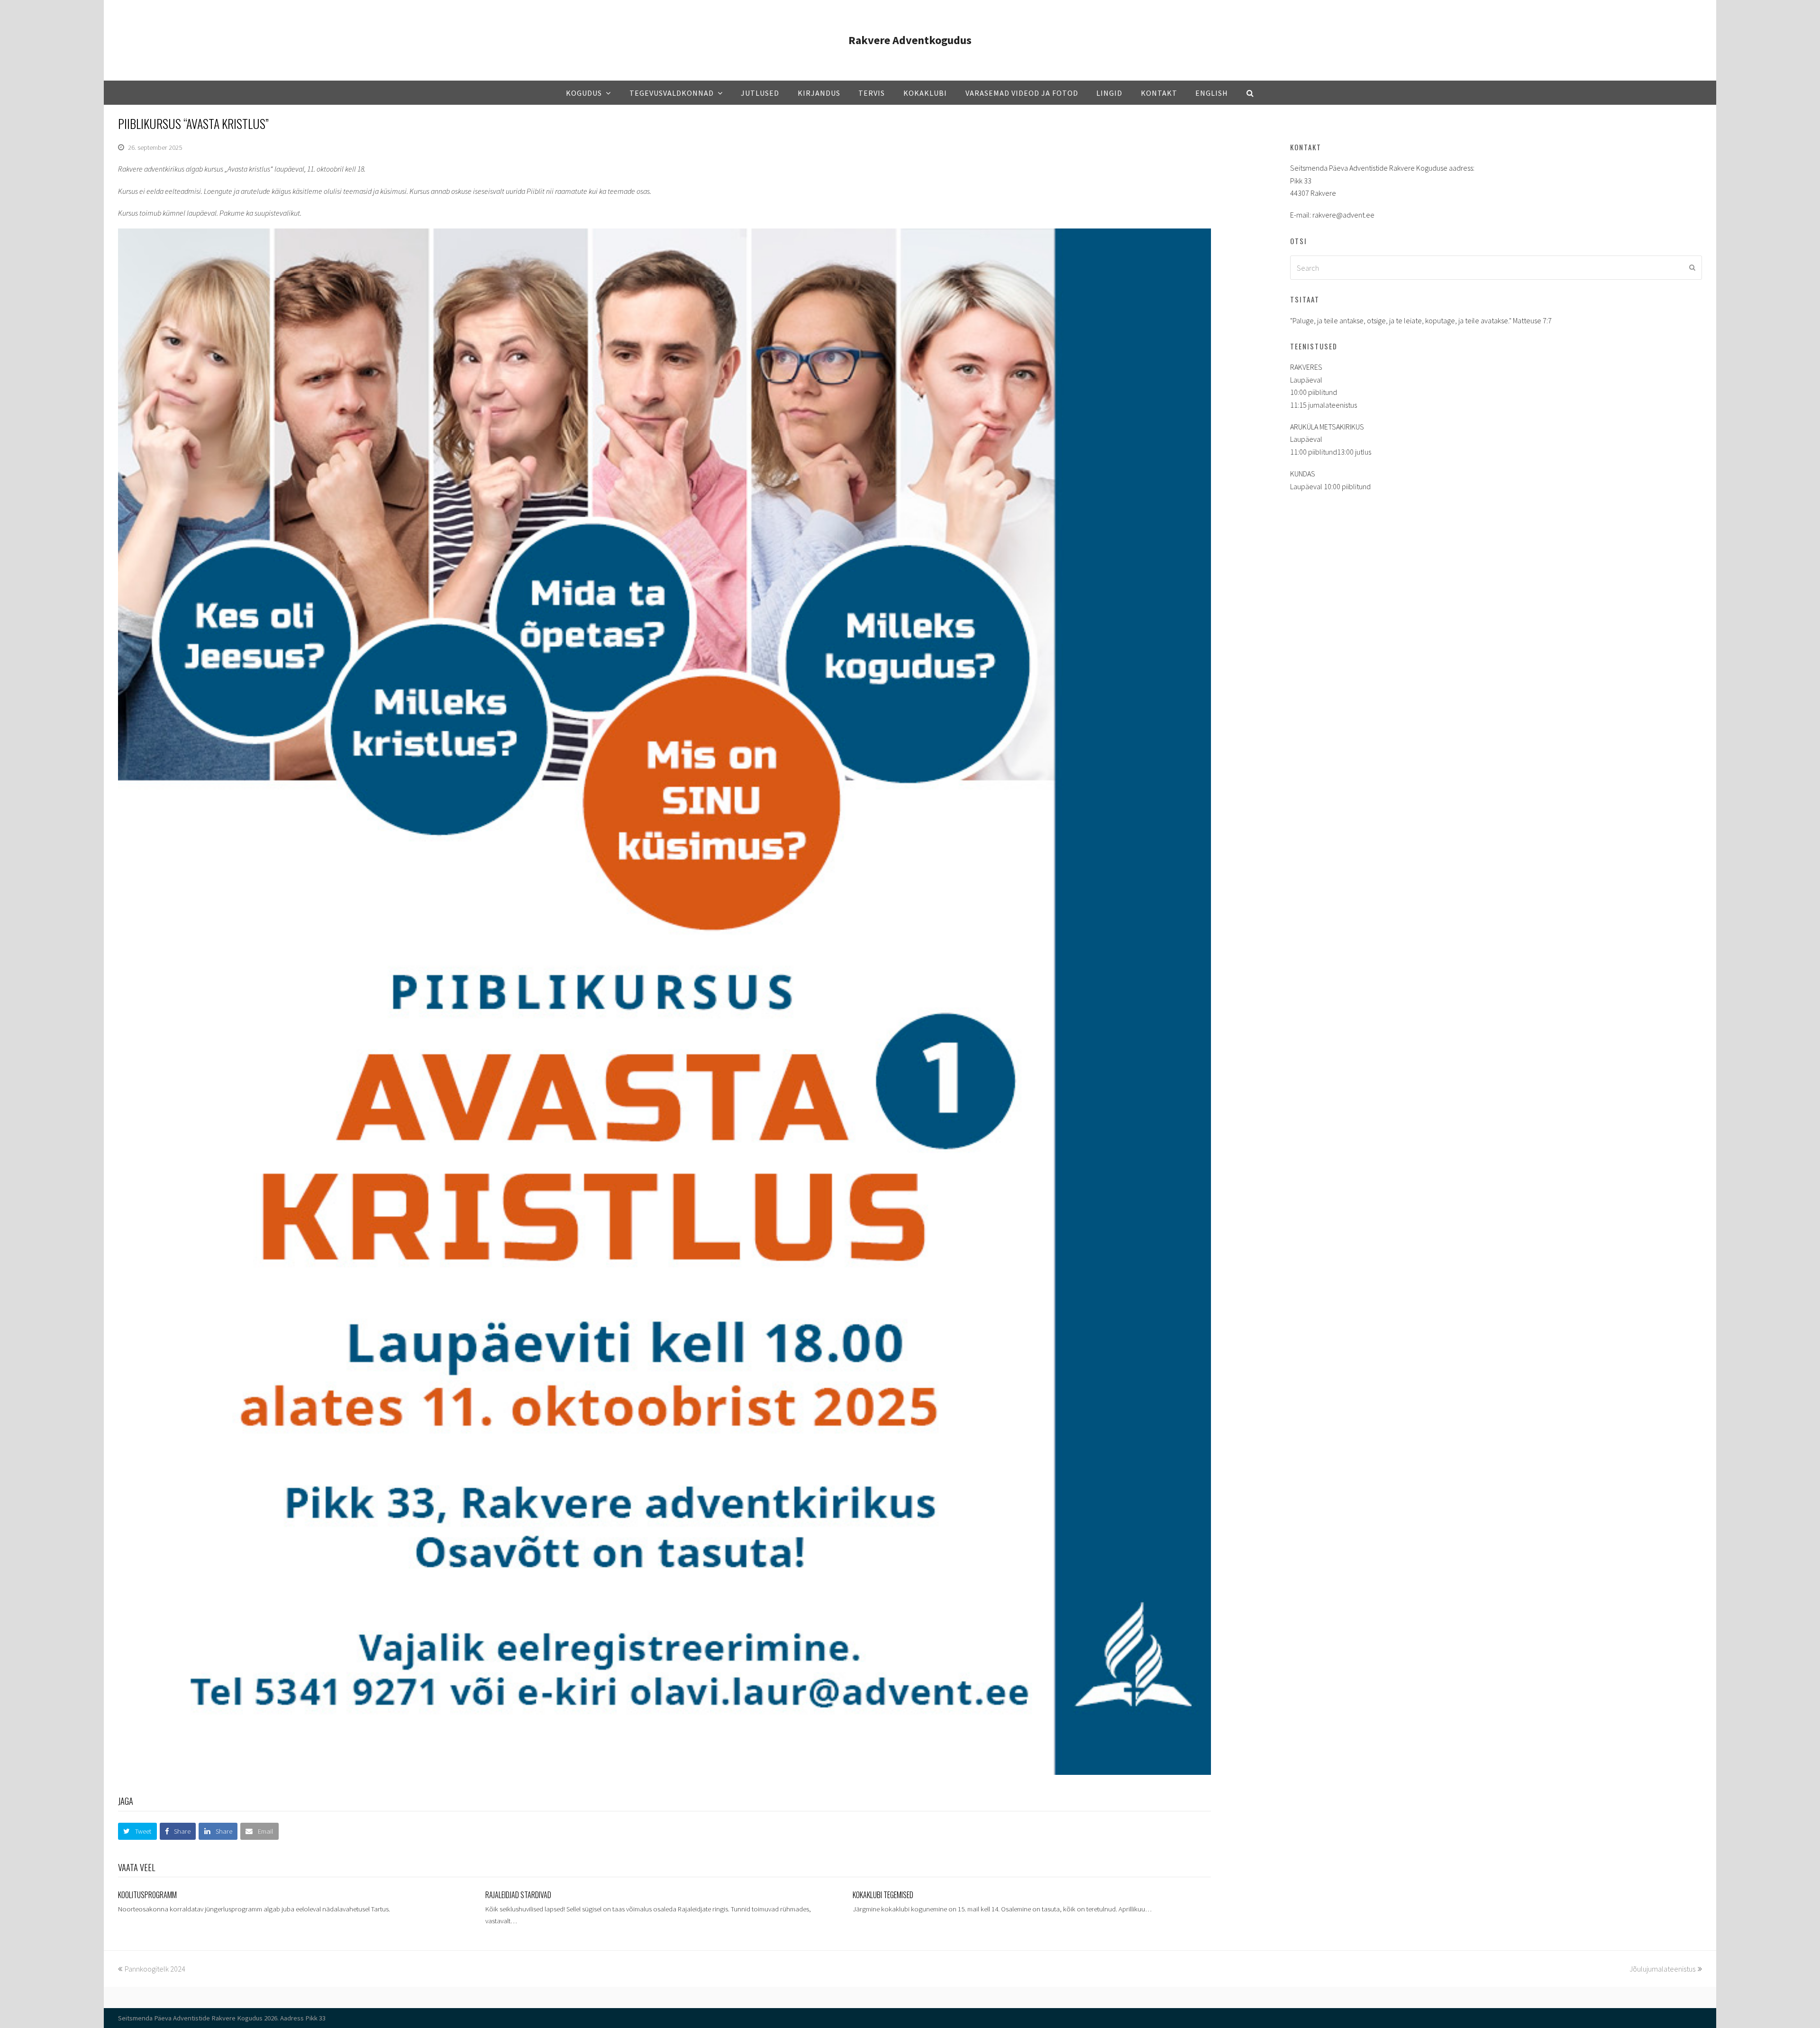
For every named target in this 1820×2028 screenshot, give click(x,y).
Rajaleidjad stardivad (518, 1895)
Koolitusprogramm (147, 1895)
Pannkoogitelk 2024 (155, 1969)
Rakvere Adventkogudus (910, 40)
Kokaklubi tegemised (883, 1895)
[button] (137, 1831)
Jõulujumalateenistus (1662, 1969)
